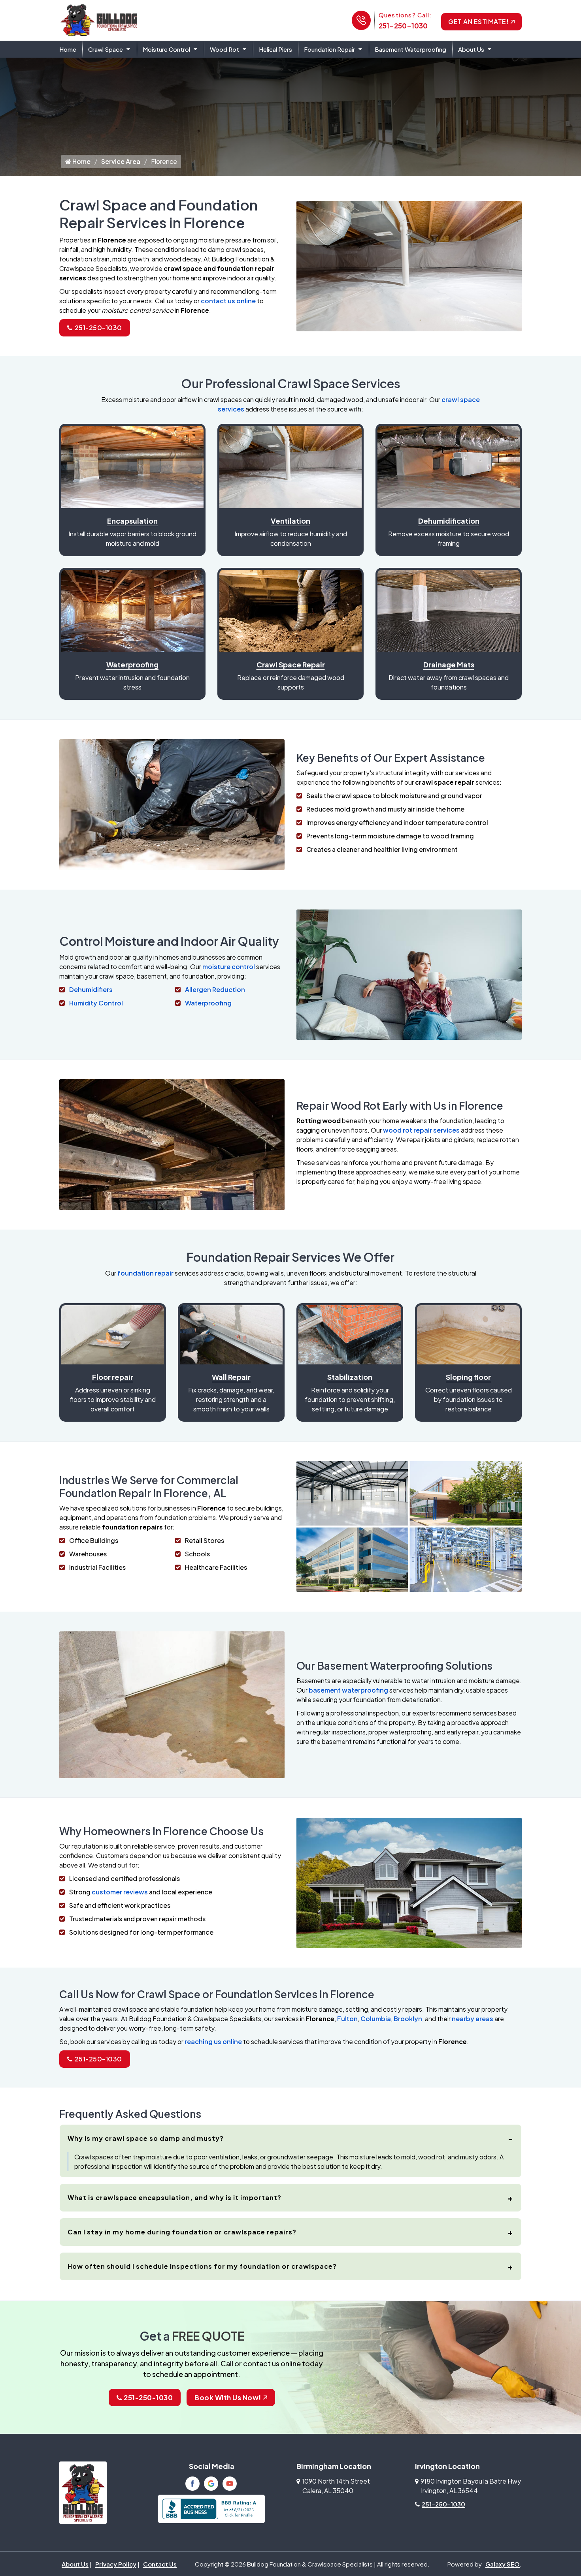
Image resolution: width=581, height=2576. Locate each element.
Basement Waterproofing (410, 49)
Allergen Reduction (215, 989)
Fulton (347, 2019)
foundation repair (145, 1273)
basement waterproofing (348, 1690)
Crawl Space (106, 49)
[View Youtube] (230, 2484)
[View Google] (211, 2484)
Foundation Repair (329, 49)
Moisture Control (166, 49)
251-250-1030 (403, 26)
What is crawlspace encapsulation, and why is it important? (174, 2197)
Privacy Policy (116, 2564)
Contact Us (160, 2564)
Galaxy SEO (503, 2564)
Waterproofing (208, 1003)
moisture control (229, 967)
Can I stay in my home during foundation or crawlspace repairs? (182, 2232)
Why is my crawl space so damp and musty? (146, 2138)
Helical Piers (275, 49)
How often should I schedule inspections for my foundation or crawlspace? (202, 2266)
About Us (471, 49)
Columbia (376, 2019)
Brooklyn (408, 2019)
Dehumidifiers (91, 989)
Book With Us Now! (228, 2398)
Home (68, 49)
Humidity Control (96, 1003)
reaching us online (213, 2041)
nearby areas (473, 2019)
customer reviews (120, 1892)
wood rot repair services (421, 1130)
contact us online (228, 301)
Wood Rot (224, 49)
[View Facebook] (192, 2484)
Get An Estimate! (478, 22)
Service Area (121, 161)
